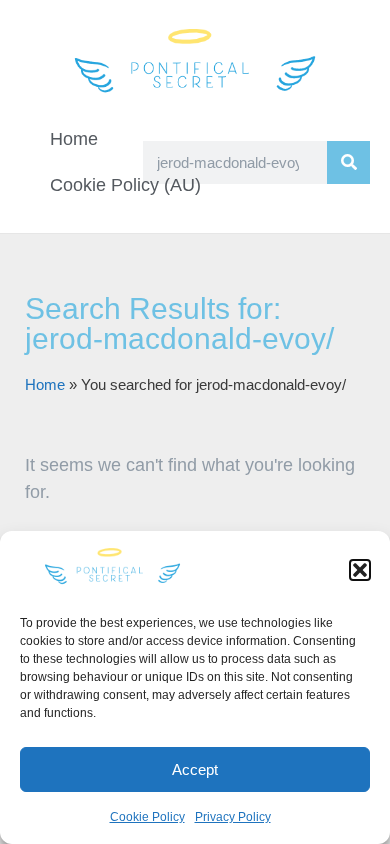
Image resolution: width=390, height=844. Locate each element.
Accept (195, 769)
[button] (360, 570)
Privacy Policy (233, 817)
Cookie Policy (147, 817)
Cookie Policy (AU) (125, 185)
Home (74, 139)
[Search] (348, 162)
